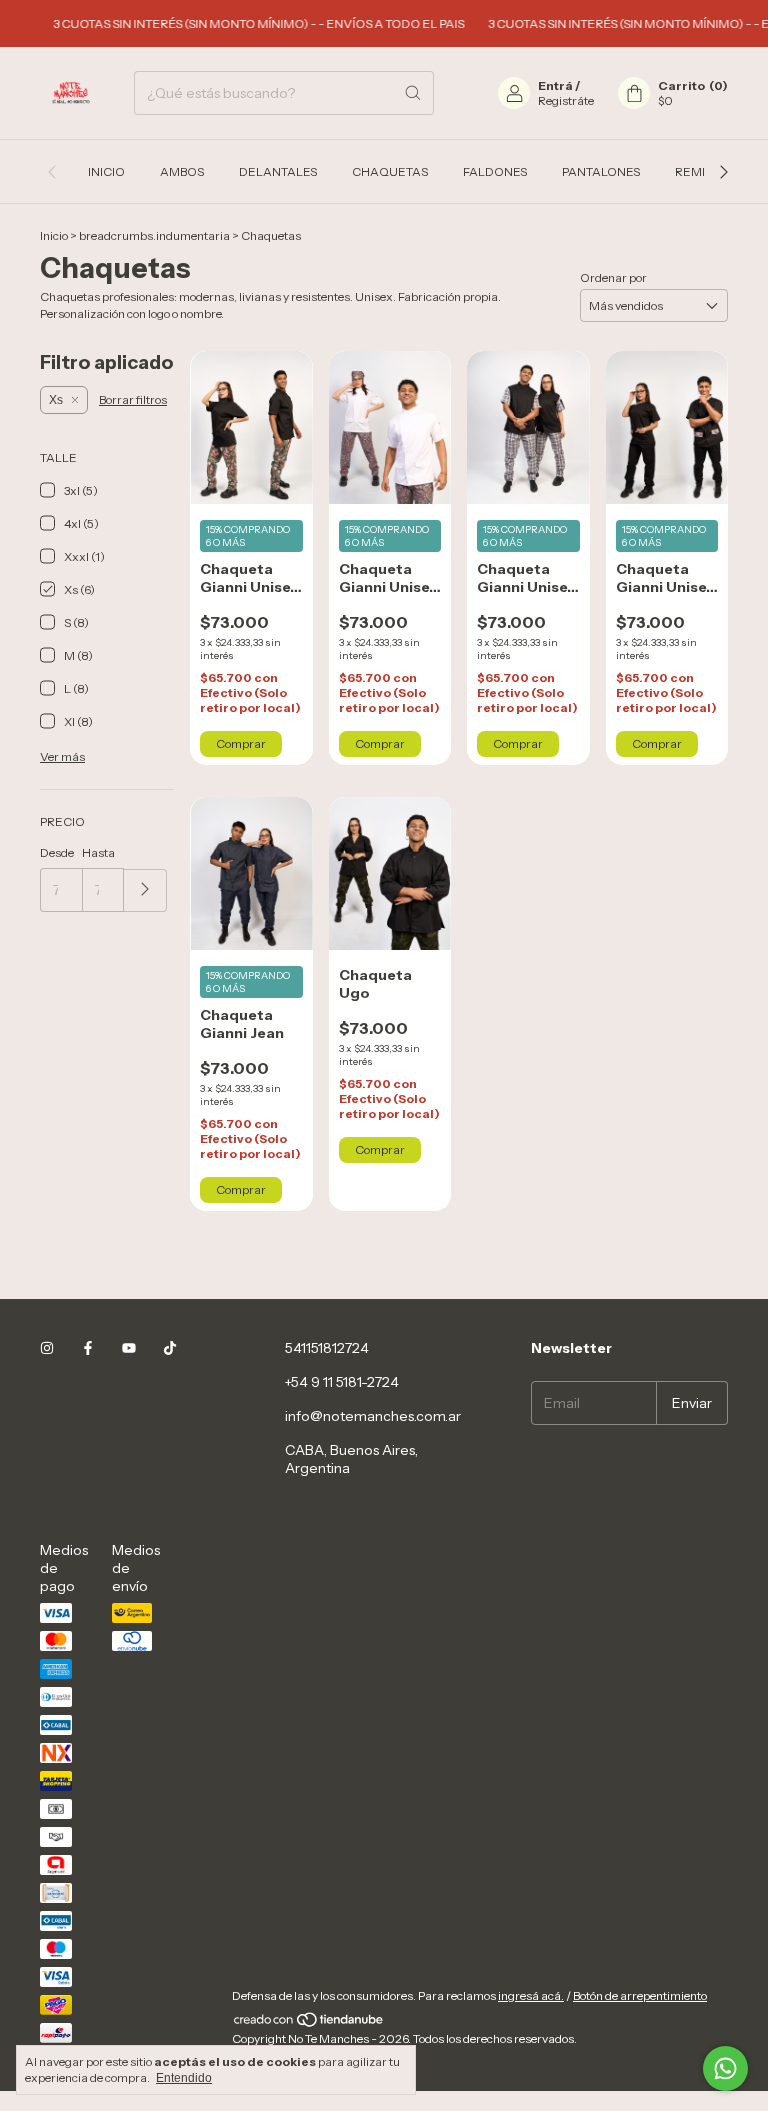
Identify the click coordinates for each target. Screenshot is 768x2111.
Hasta (98, 852)
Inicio (106, 171)
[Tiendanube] (309, 2023)
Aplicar (145, 890)
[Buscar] (413, 93)
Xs (56, 400)
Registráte (566, 100)
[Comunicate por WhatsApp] (725, 2068)
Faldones (495, 171)
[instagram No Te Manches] (47, 1348)
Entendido (184, 2078)
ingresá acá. (531, 1995)
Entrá (555, 85)
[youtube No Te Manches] (129, 1348)
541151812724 (327, 1348)
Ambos (182, 171)
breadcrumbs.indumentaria (154, 235)
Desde (57, 852)
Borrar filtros (133, 399)
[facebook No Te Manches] (88, 1348)
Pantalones (601, 171)
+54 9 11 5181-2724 (342, 1382)
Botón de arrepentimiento (640, 1995)
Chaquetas (390, 171)
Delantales (278, 171)
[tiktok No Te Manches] (170, 1348)
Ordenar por (613, 277)
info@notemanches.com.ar (373, 1416)
